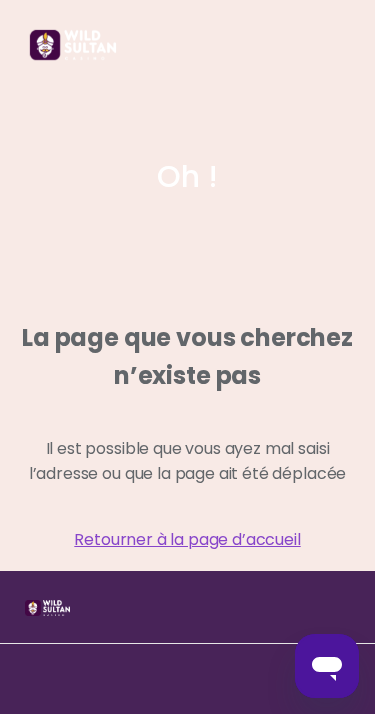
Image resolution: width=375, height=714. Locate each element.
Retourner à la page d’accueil (187, 539)
